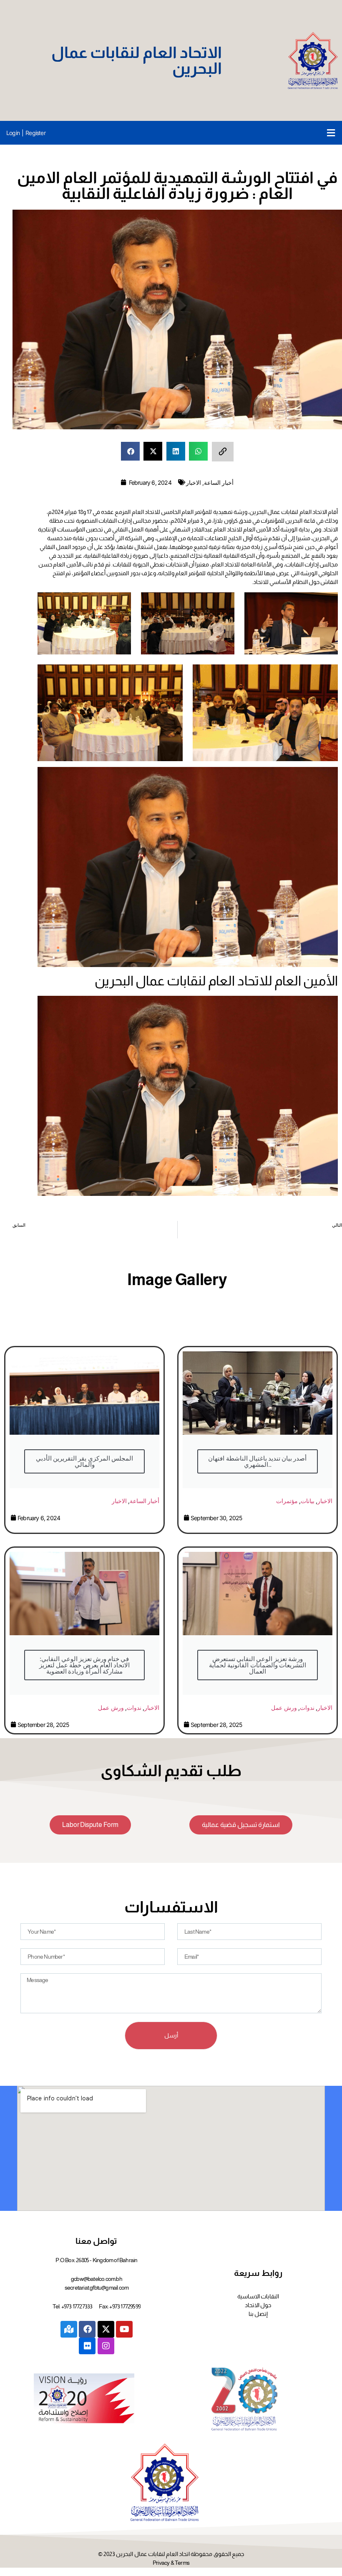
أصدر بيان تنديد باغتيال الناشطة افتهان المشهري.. (257, 1461)
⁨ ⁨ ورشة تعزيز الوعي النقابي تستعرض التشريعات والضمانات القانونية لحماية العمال (258, 1665)
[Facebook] (87, 2329)
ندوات (134, 1708)
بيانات (308, 1501)
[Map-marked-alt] (69, 2329)
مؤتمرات (287, 1501)
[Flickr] (87, 2346)
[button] (331, 133)
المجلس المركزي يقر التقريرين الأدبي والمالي (84, 1461)
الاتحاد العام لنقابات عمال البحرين (137, 60)
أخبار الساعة (219, 482)
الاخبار (194, 482)
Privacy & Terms (171, 2563)
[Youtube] (124, 2329)
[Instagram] (106, 2346)
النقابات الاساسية (258, 2296)
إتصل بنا (258, 2314)
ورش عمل (111, 1708)
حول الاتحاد (258, 2305)
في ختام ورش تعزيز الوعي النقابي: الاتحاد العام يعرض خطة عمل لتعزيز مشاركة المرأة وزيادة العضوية (84, 1665)
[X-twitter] (106, 2329)
